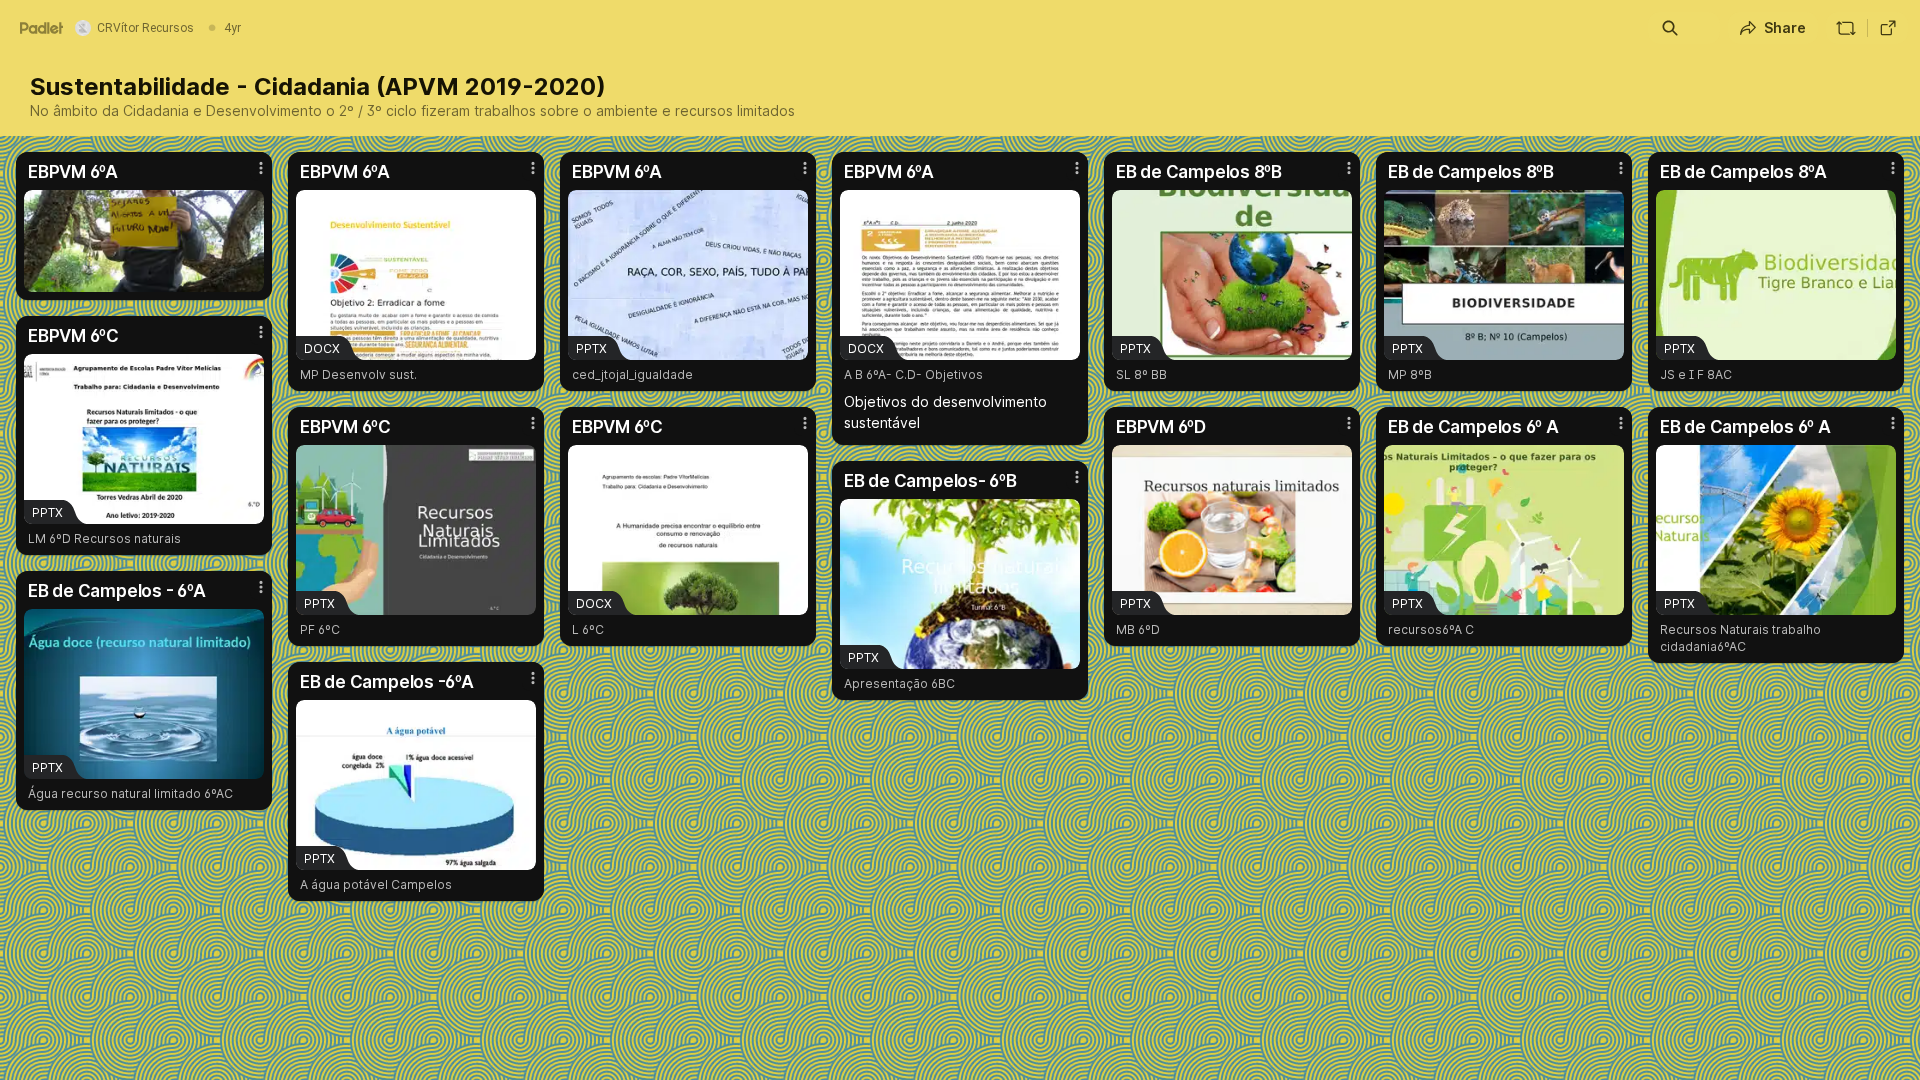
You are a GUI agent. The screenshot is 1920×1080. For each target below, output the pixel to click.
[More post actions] (261, 168)
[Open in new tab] (1888, 28)
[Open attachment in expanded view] (144, 241)
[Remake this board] (1846, 28)
